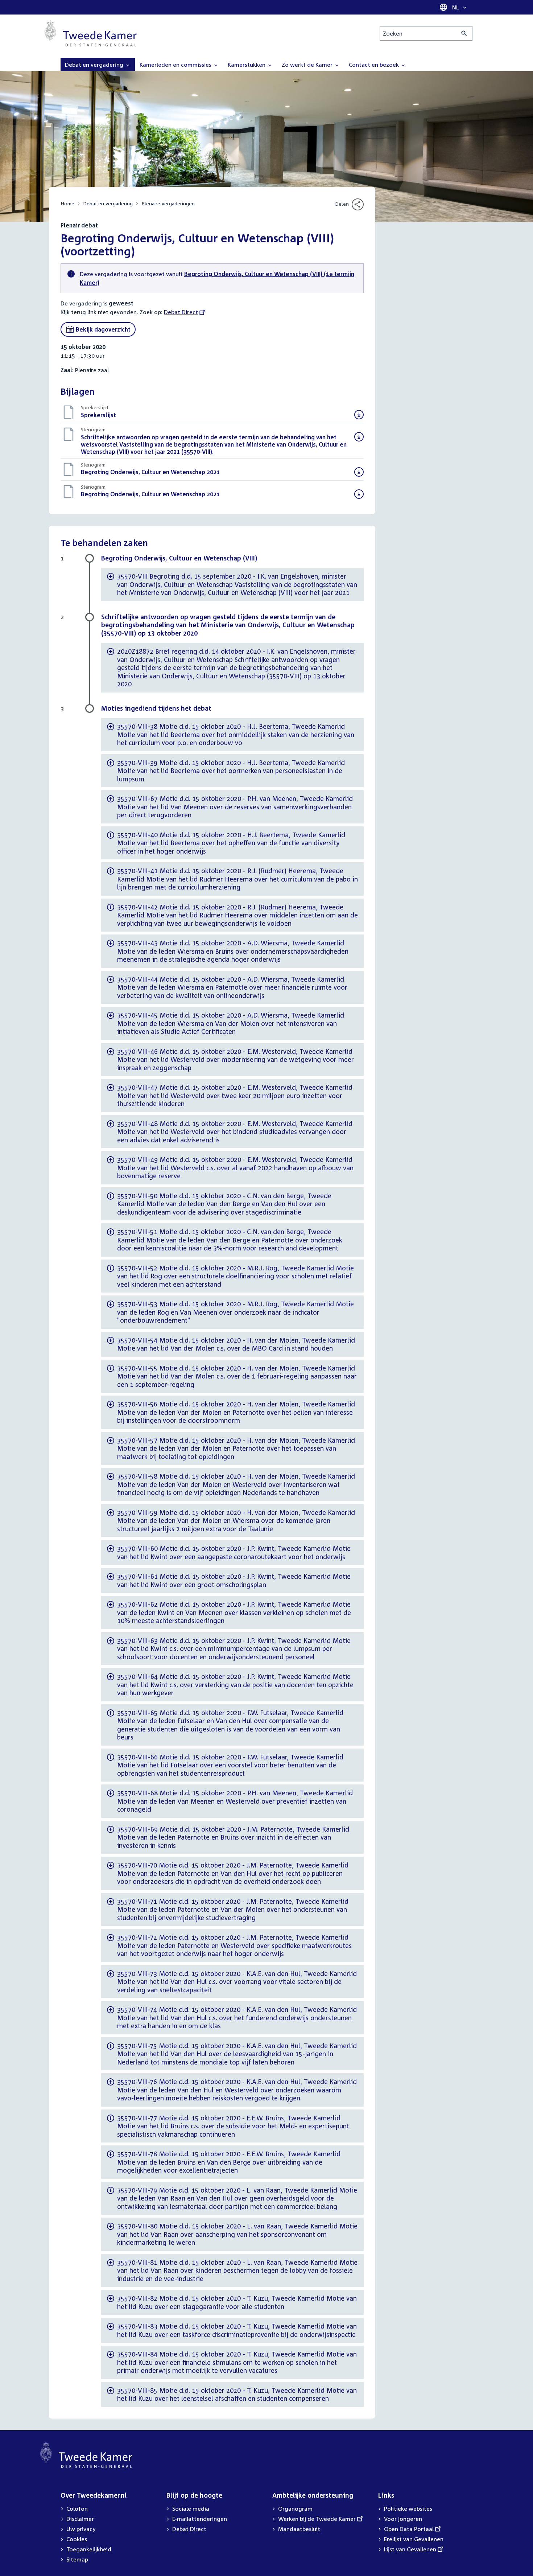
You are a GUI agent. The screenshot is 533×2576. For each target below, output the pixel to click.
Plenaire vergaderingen (168, 203)
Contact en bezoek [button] (375, 65)
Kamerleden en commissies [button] (176, 65)
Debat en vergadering (108, 203)
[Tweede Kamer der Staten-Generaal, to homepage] (91, 33)
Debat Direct (181, 312)
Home (67, 203)
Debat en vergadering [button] (95, 65)
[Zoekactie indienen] (464, 33)
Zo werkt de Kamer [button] (308, 65)
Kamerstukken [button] (247, 65)
